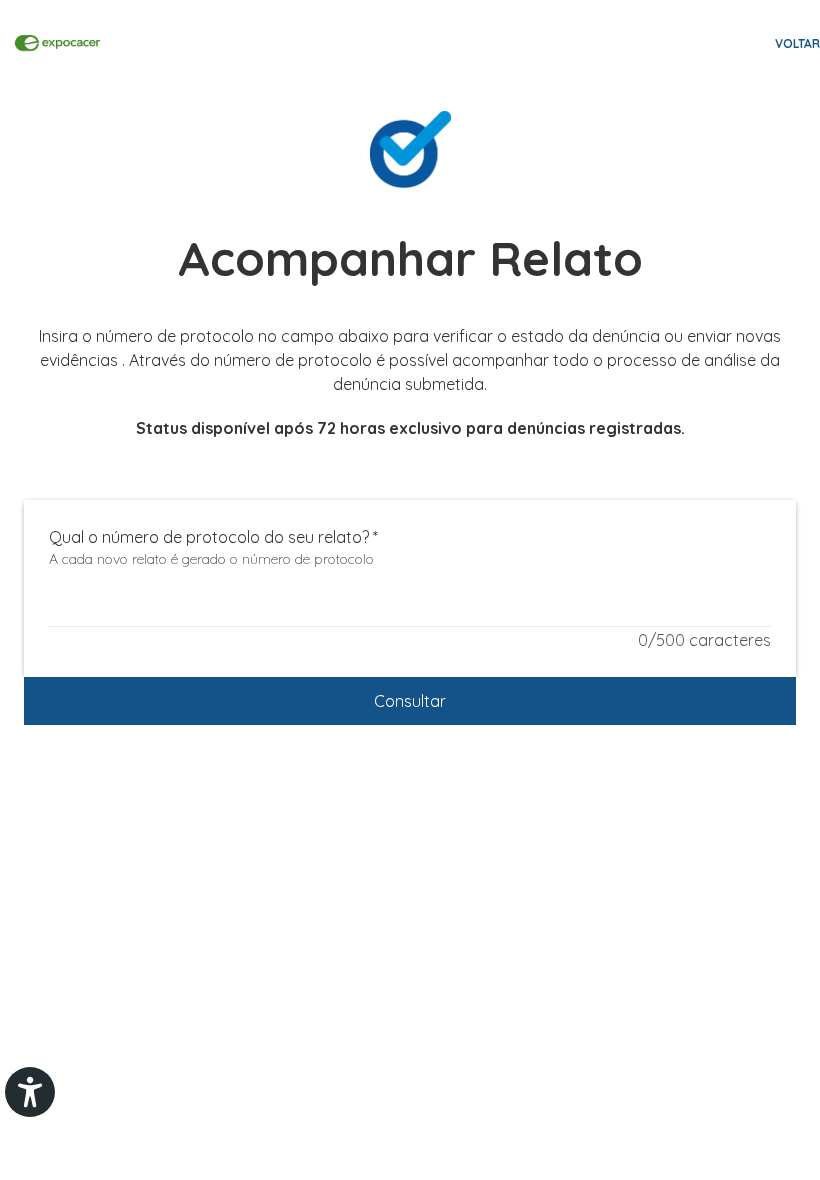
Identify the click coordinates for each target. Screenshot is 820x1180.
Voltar (797, 43)
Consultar (410, 701)
